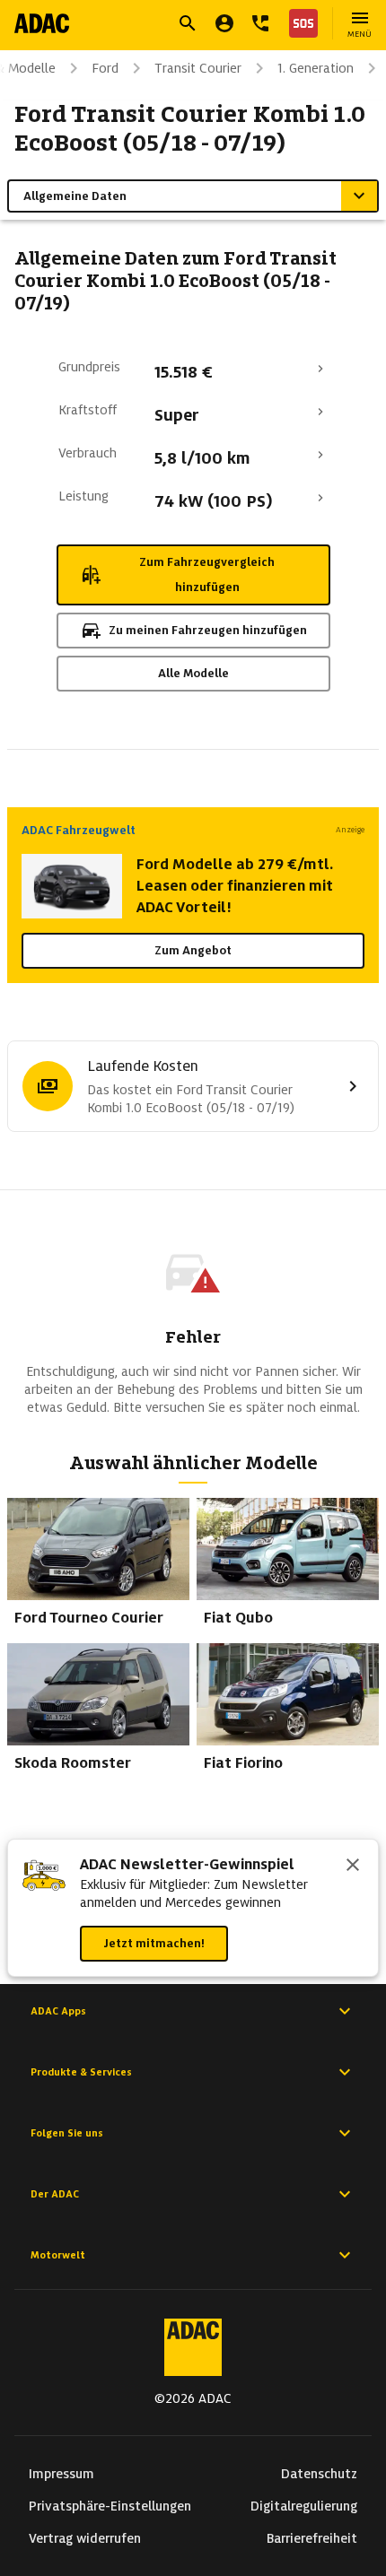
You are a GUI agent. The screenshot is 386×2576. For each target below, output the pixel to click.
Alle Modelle (193, 673)
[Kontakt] (260, 23)
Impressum (61, 2474)
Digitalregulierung (304, 2506)
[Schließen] (353, 1867)
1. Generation (316, 68)
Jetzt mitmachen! (154, 1943)
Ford (105, 68)
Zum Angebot (193, 950)
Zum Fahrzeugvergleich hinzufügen (207, 574)
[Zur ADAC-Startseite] (42, 23)
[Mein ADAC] (224, 23)
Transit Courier (198, 68)
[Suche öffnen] (188, 23)
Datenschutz (319, 2474)
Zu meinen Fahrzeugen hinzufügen (208, 630)
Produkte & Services (81, 2072)
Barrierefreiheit (312, 2538)
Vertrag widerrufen (85, 2538)
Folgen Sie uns (67, 2133)
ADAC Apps (58, 2011)
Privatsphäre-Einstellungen (110, 2506)
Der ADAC (55, 2194)
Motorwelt (58, 2255)
